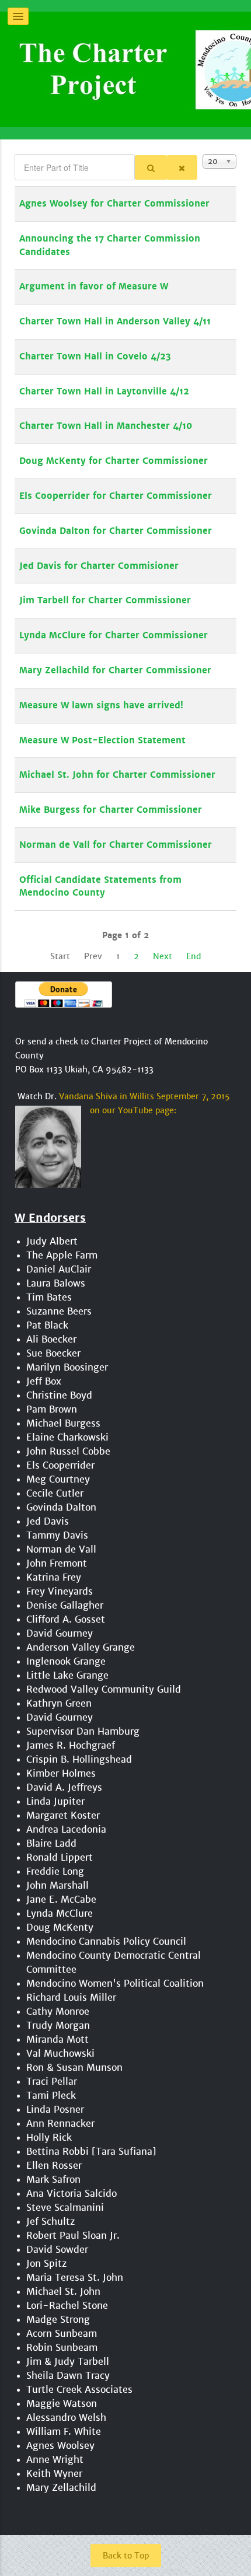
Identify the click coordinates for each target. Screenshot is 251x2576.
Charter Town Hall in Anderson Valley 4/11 (115, 321)
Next (163, 956)
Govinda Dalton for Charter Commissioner (116, 531)
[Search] (151, 167)
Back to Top (126, 2556)
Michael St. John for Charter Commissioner (117, 775)
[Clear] (182, 167)
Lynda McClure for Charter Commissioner (114, 635)
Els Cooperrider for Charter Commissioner (116, 496)
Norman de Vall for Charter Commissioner (116, 845)
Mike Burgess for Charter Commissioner (111, 810)
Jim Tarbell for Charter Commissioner (105, 600)
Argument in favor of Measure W (94, 286)
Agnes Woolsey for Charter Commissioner (114, 204)
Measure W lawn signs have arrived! (101, 705)
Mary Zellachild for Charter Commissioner (115, 670)
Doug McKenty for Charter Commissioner (114, 461)
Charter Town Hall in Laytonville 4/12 (104, 392)
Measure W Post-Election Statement (102, 740)
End (194, 956)
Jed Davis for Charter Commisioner (99, 566)
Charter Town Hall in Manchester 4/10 (106, 426)
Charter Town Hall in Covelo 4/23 (95, 356)
